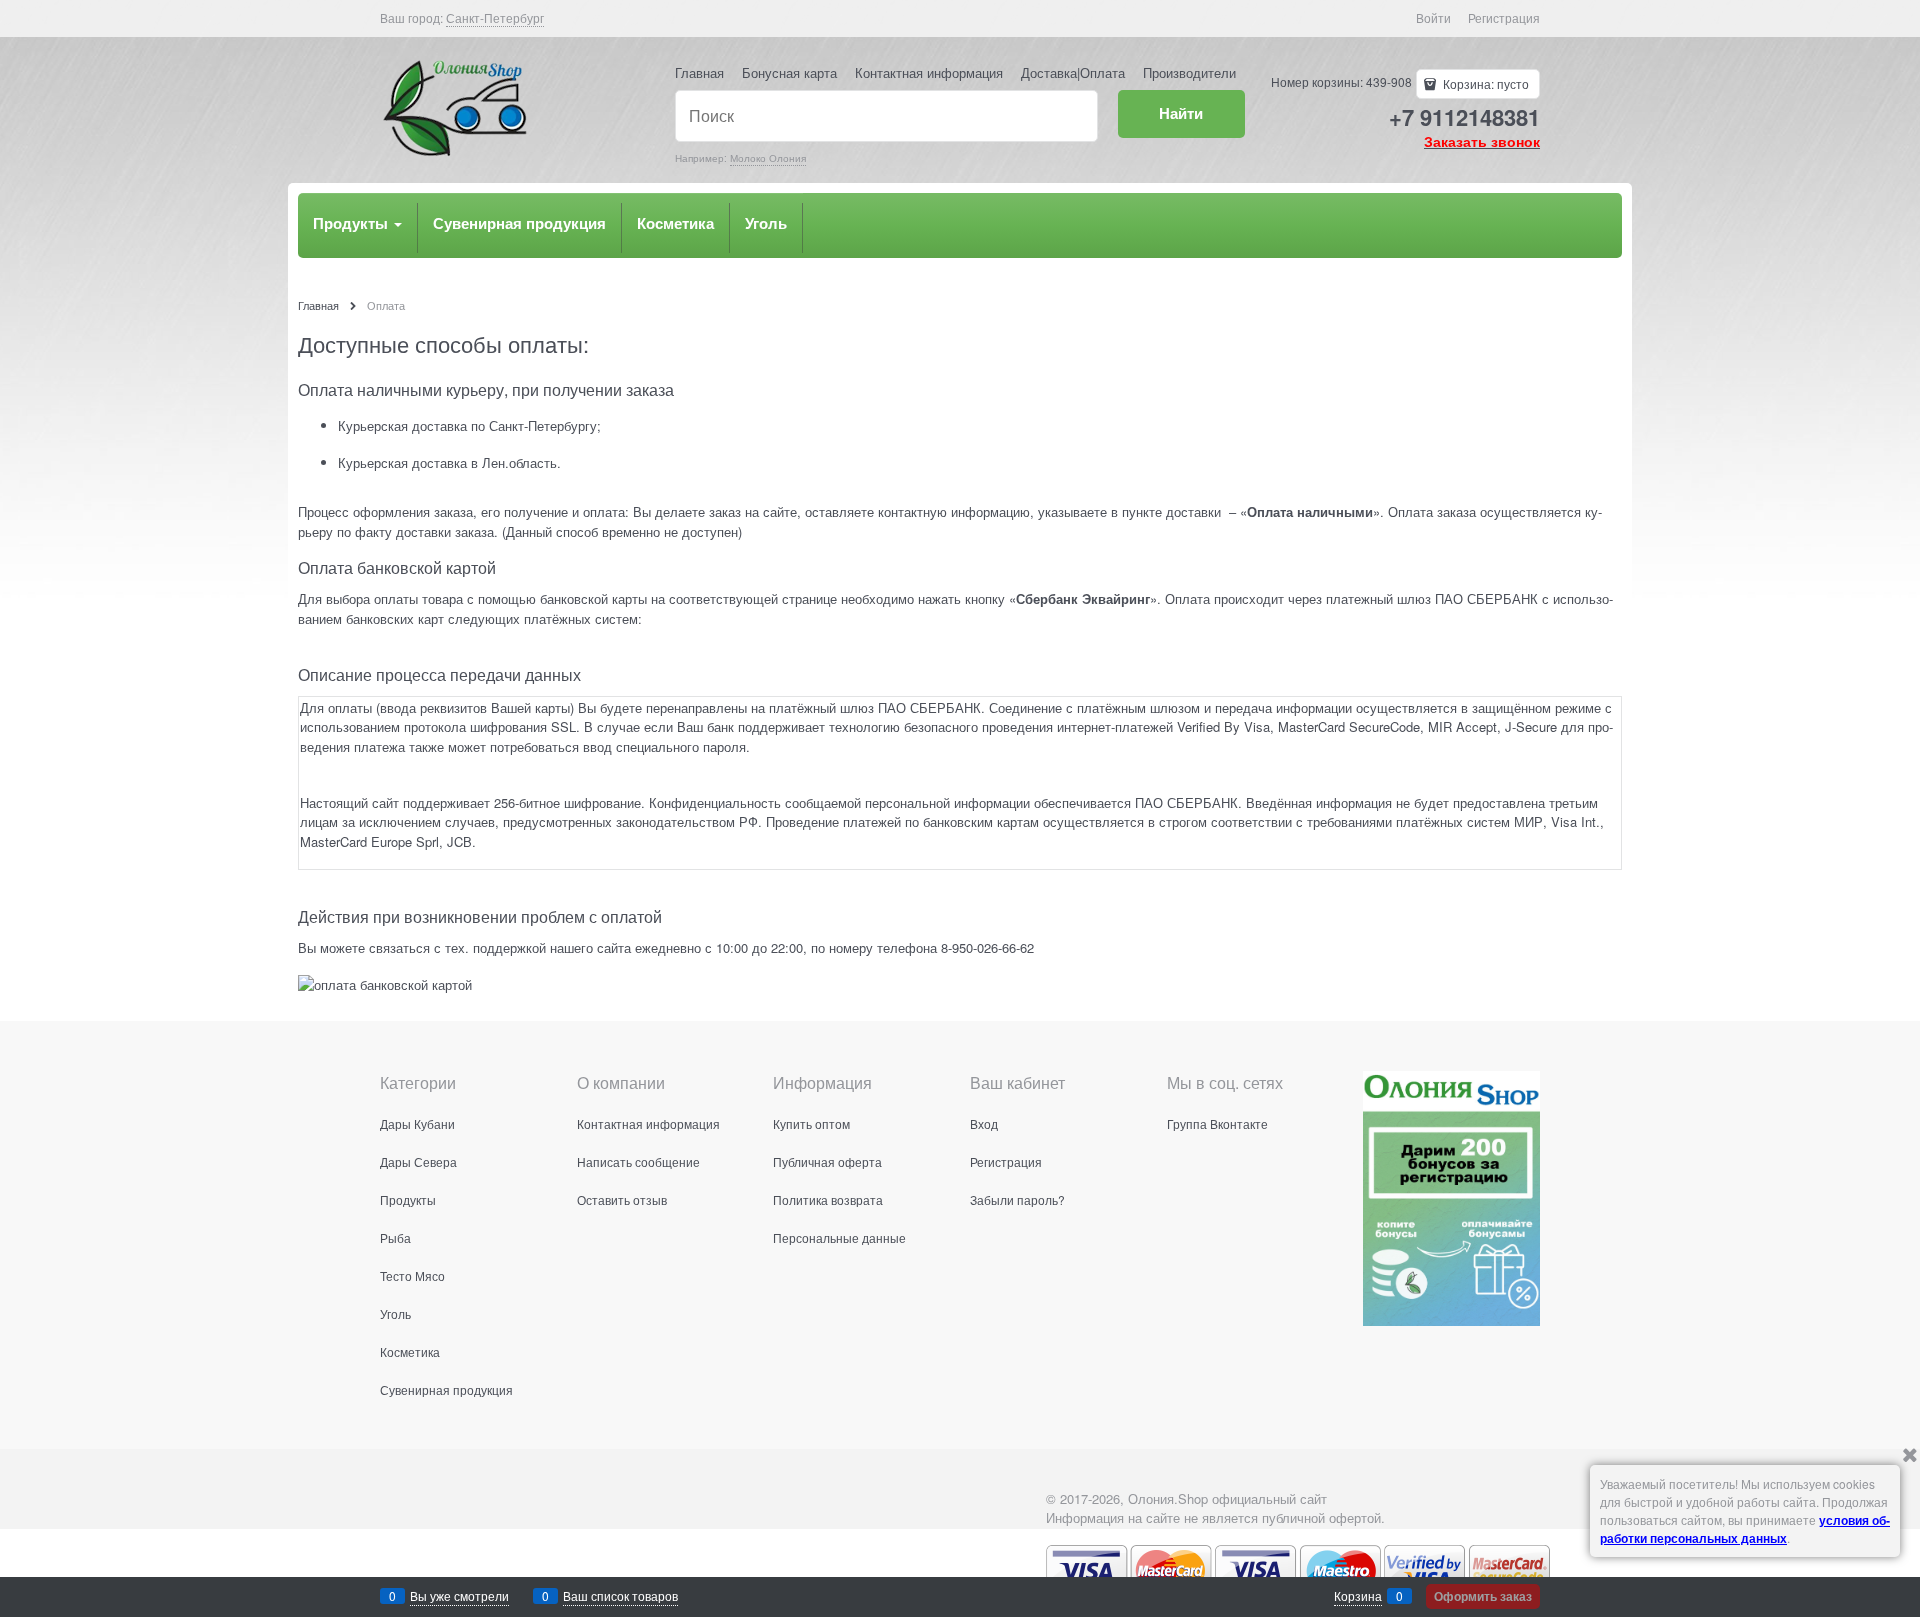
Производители (1189, 72)
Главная (699, 72)
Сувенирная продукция (519, 223)
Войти (1433, 17)
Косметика (675, 223)
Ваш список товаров (620, 1595)
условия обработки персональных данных (1745, 1529)
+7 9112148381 (1464, 117)
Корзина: (1484, 83)
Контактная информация (929, 72)
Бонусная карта (789, 72)
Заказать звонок (1482, 141)
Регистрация (1504, 17)
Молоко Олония (768, 158)
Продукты (352, 223)
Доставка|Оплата (1073, 72)
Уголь (766, 223)
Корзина (1358, 1595)
